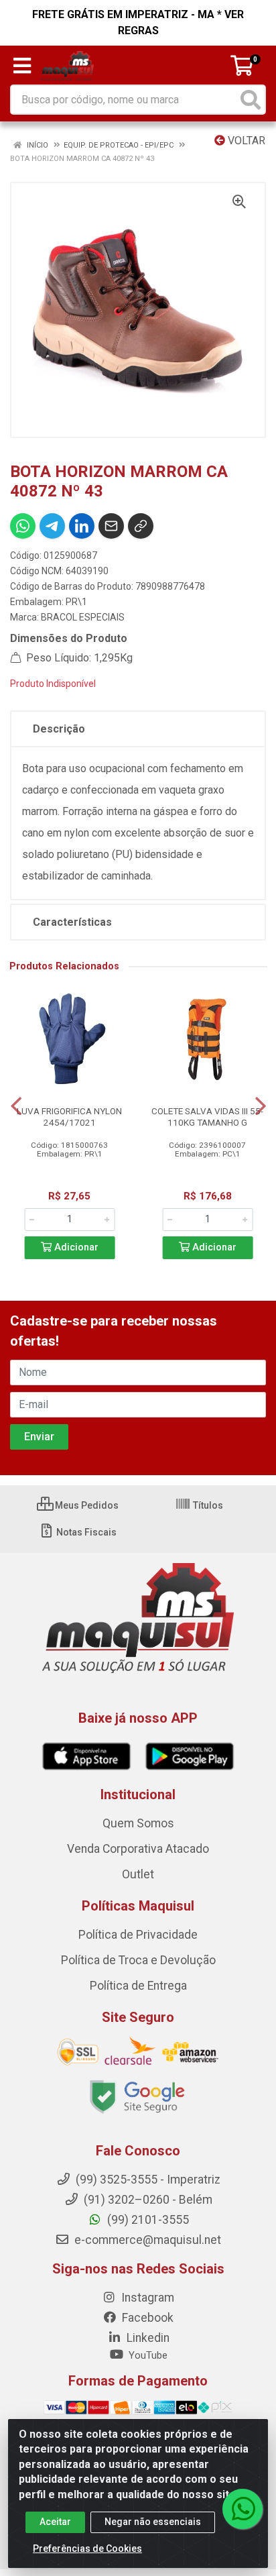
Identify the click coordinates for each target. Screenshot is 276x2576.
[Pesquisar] (251, 100)
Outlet (138, 1874)
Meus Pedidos (86, 1505)
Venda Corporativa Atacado (138, 1849)
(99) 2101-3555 (147, 2220)
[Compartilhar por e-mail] (111, 526)
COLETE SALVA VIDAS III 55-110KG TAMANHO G (207, 1117)
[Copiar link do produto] (141, 526)
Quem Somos (138, 1823)
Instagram (146, 2298)
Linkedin (147, 2338)
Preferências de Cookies (87, 2548)
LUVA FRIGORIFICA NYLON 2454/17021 (69, 1117)
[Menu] (22, 66)
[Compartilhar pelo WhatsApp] (23, 526)
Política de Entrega (138, 1986)
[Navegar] (16, 1106)
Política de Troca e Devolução (138, 1960)
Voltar (245, 141)
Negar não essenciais (153, 2522)
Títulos (207, 1505)
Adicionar (75, 1247)
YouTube (147, 2355)
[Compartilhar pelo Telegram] (52, 526)
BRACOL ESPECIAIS (83, 617)
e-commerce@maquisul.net (146, 2240)
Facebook (146, 2318)
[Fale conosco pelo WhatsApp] (243, 2509)
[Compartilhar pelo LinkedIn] (82, 526)
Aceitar (55, 2522)
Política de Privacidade (138, 1935)
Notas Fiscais (85, 1532)
